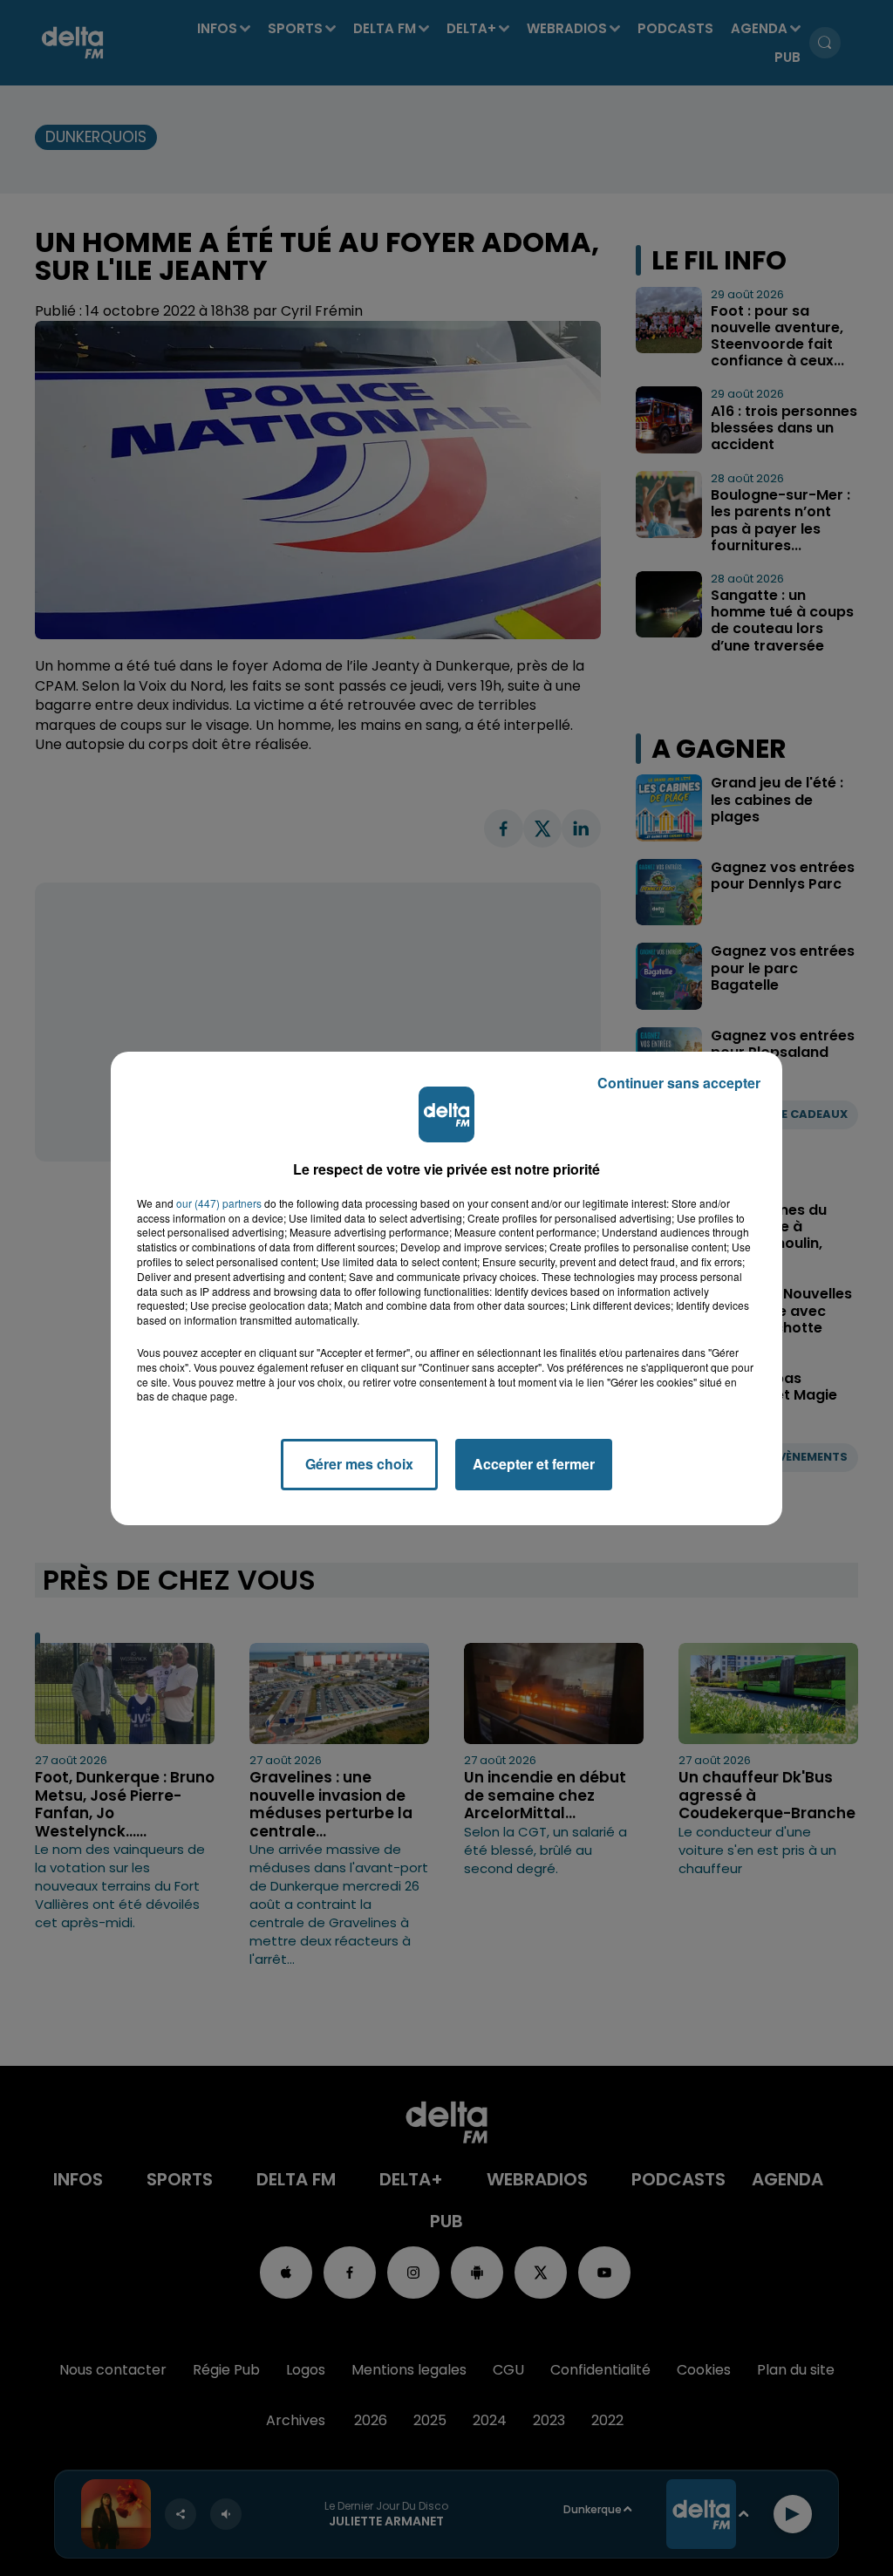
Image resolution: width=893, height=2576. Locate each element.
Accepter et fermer (534, 1464)
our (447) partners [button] (219, 1203)
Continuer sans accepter (679, 1083)
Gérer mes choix (359, 1464)
